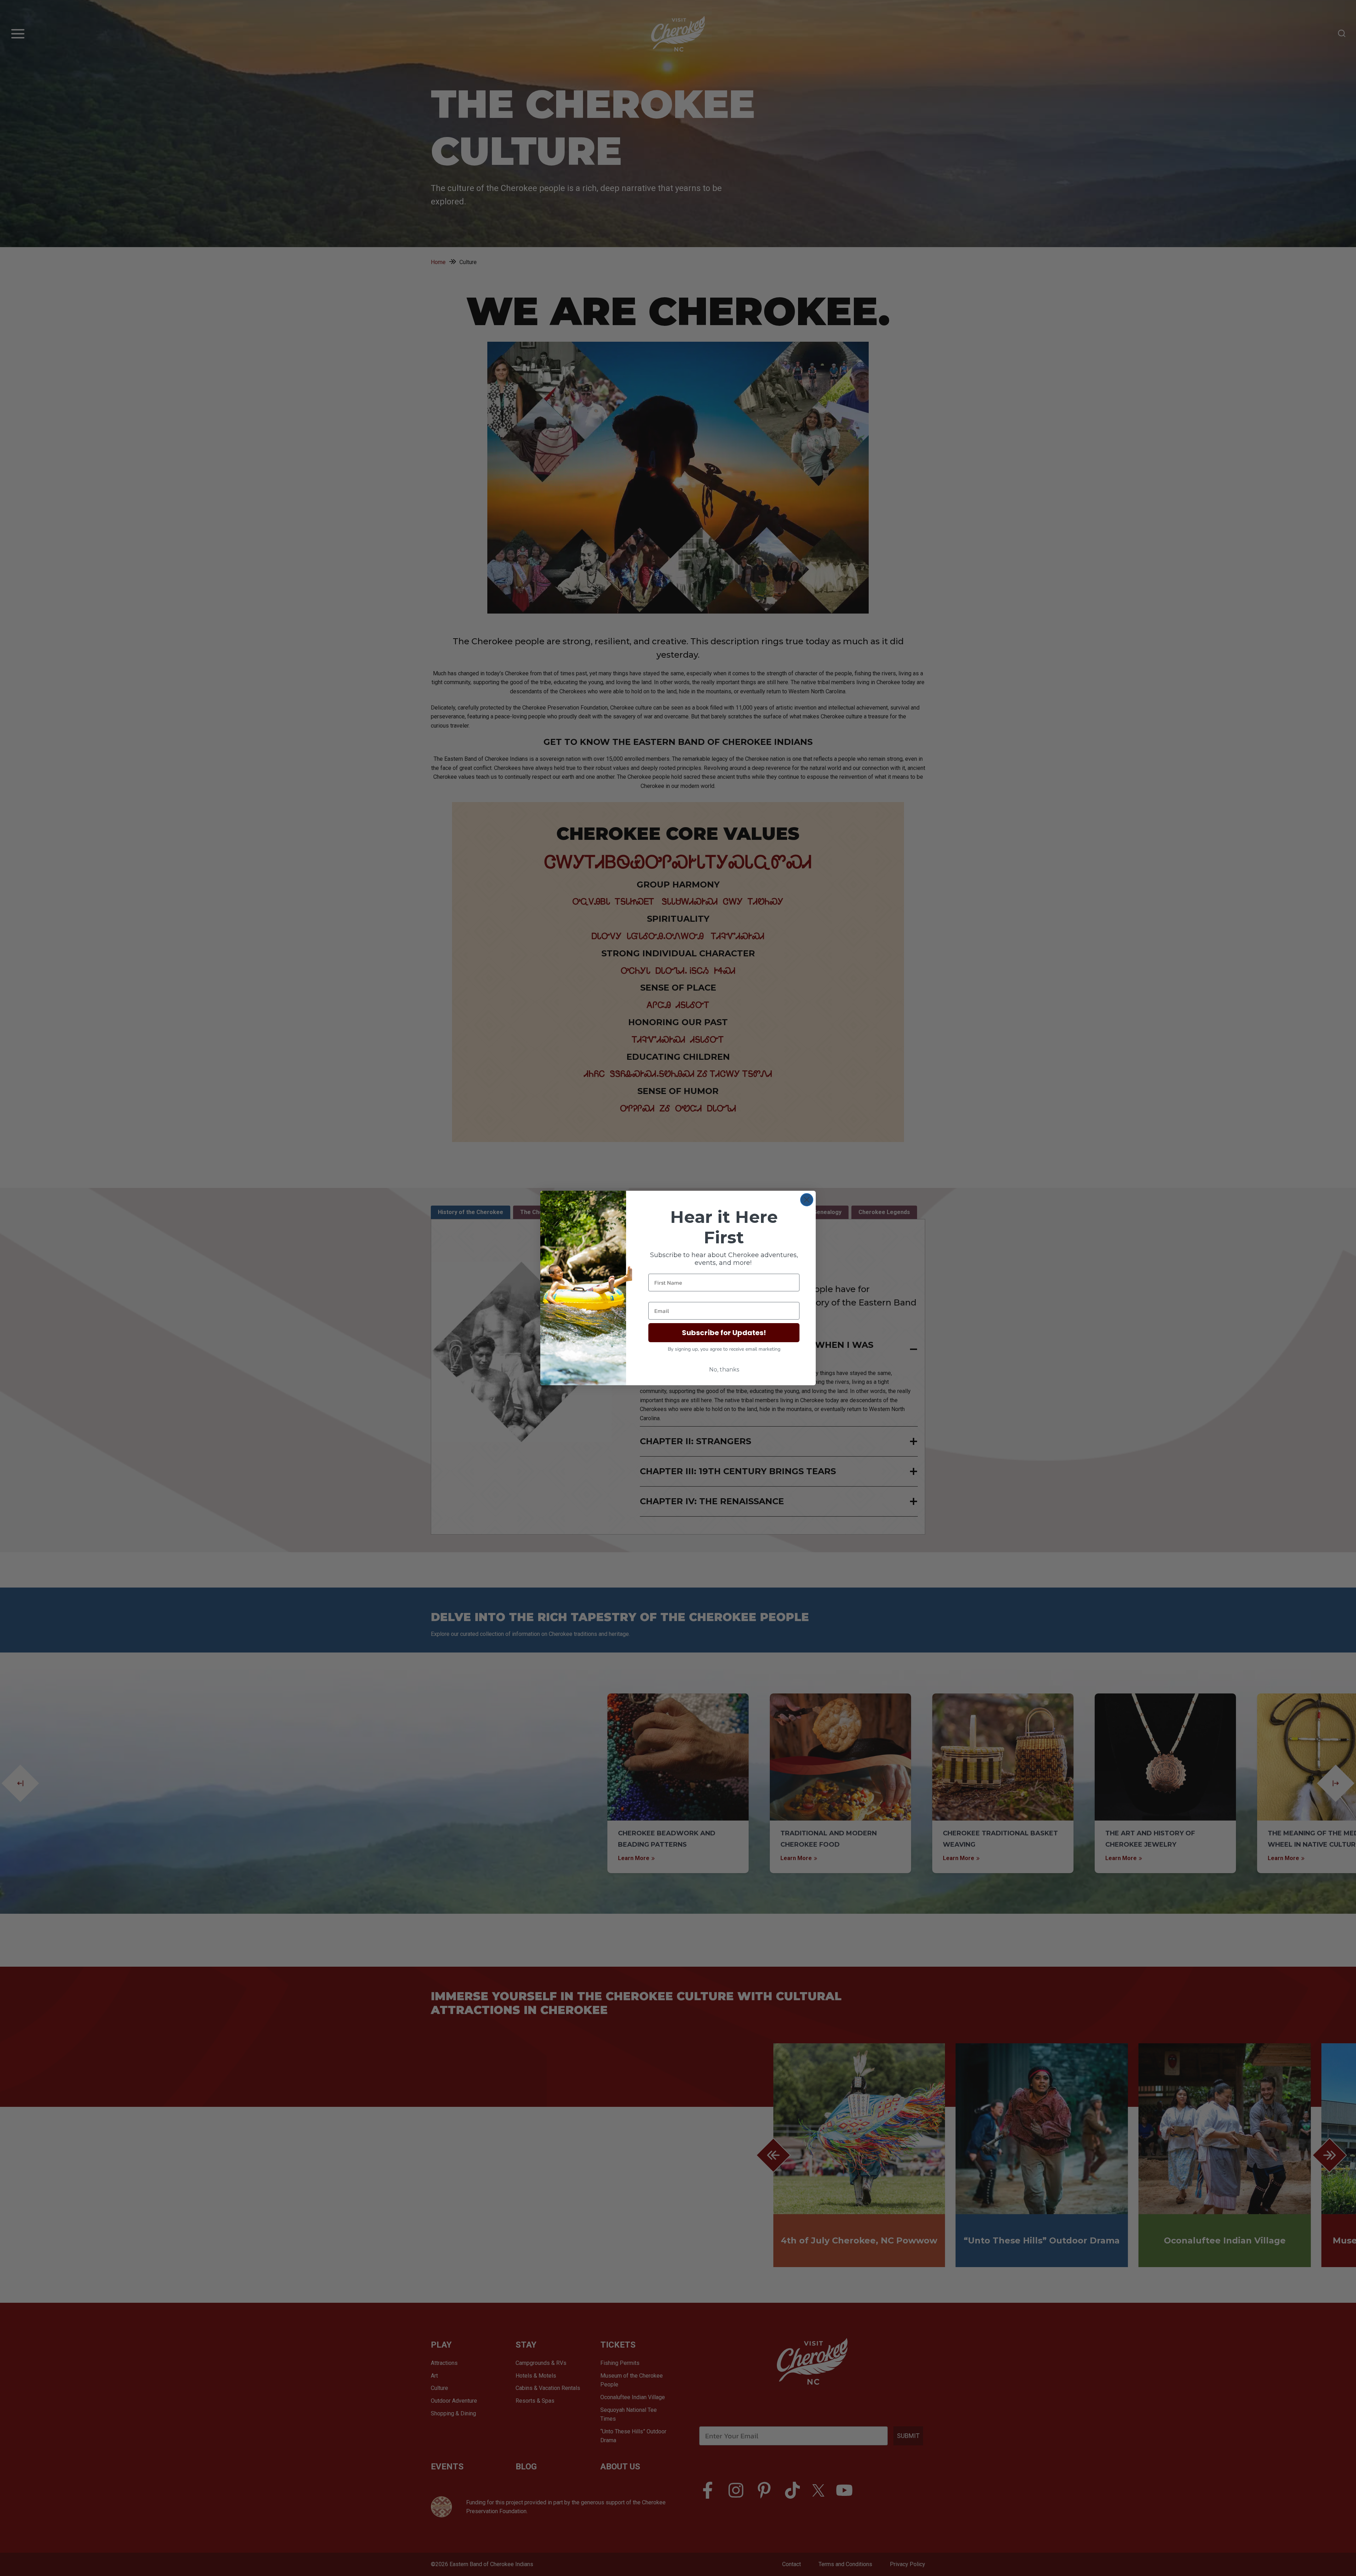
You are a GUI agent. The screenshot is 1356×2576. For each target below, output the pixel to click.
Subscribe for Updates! (724, 1333)
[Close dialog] (807, 1200)
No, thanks (724, 1370)
